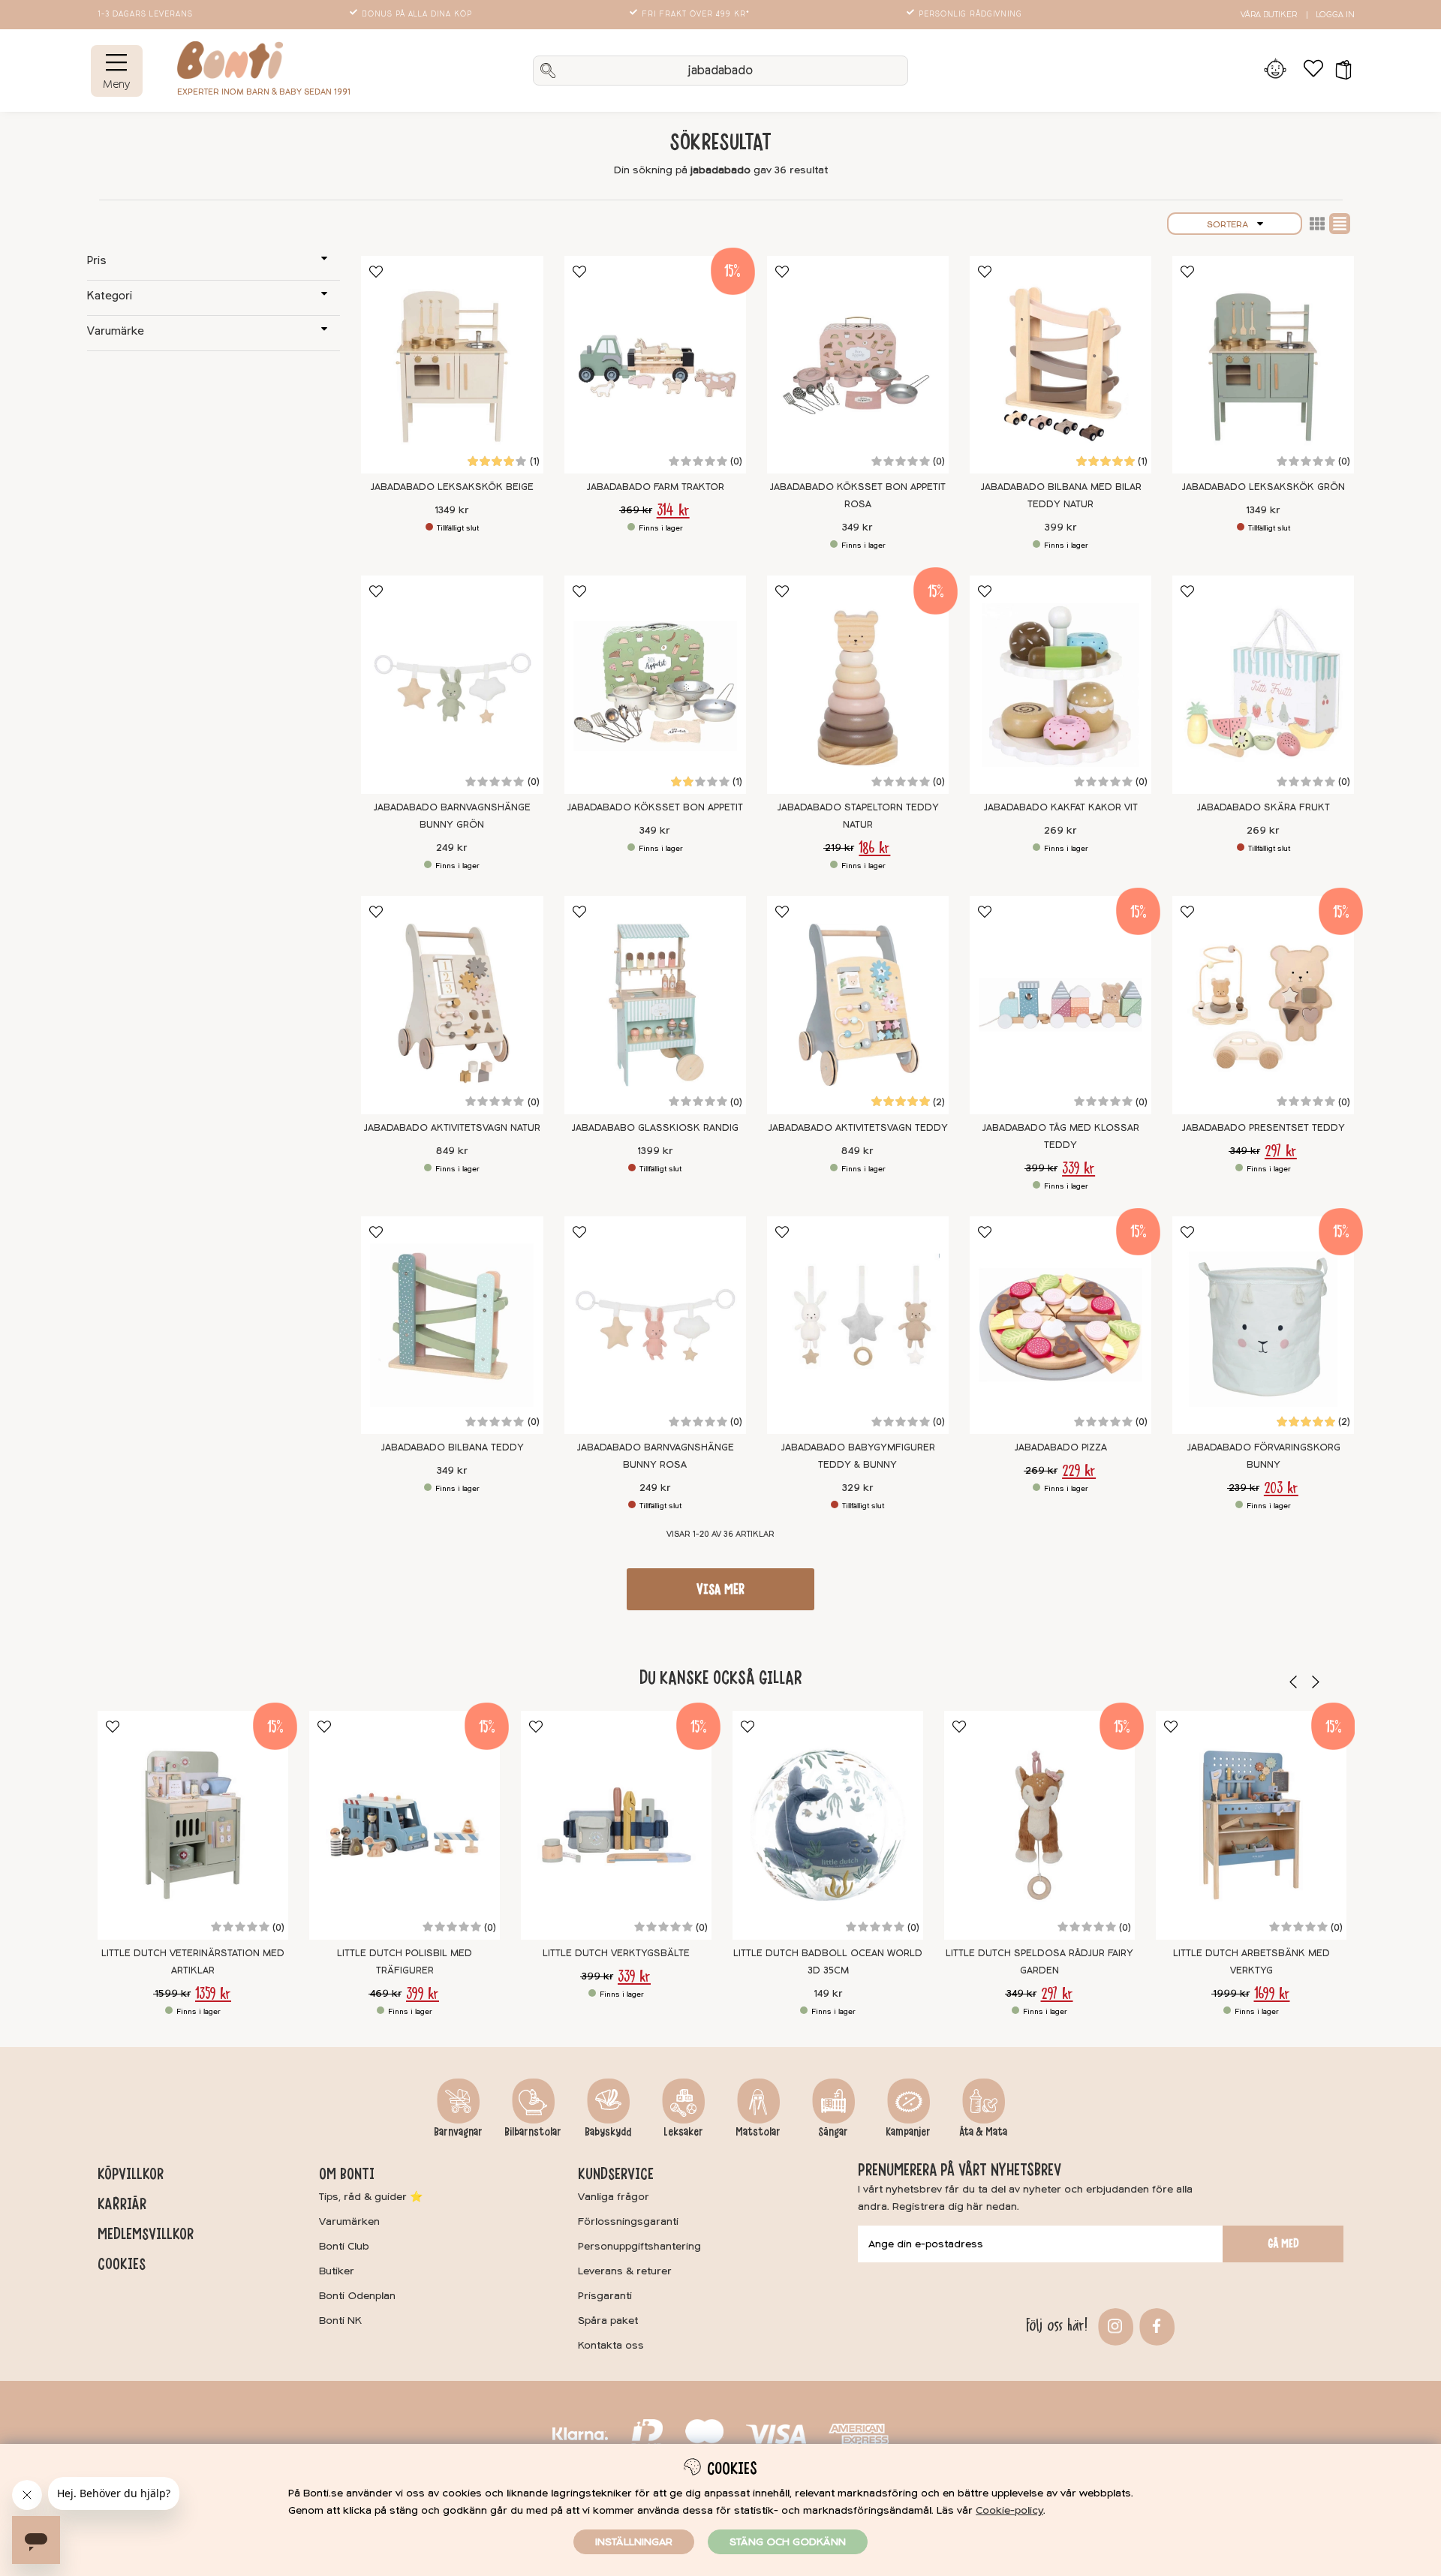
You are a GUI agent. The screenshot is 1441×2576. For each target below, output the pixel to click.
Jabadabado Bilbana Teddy (452, 1447)
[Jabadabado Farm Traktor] (655, 365)
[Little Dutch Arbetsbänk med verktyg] (1251, 1825)
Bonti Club (344, 2246)
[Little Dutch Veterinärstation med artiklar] (193, 1825)
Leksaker (683, 2132)
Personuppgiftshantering (639, 2246)
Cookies (122, 2264)
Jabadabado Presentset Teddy (1263, 1128)
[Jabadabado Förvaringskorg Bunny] (1263, 1326)
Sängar (833, 2132)
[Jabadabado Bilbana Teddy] (452, 1326)
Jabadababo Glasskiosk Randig (655, 1128)
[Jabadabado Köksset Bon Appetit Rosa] (858, 365)
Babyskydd (608, 2132)
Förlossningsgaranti (628, 2221)
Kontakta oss (611, 2345)
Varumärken (349, 2221)
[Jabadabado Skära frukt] (1263, 685)
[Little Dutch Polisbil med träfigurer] (405, 1825)
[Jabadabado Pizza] (1060, 1326)
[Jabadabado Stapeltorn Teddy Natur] (858, 685)
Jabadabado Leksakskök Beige (452, 487)
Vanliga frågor (614, 2197)
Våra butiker (1269, 15)
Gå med (1283, 2244)
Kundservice (616, 2174)
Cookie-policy (1009, 2510)
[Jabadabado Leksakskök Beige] (452, 365)
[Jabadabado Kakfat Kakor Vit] (1060, 685)
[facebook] (1155, 2325)
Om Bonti (347, 2174)
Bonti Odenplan (357, 2296)
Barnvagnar (458, 2132)
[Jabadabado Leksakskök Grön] (1263, 365)
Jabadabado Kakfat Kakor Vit (1060, 807)
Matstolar (758, 2132)
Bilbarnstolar (533, 2132)
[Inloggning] (1276, 71)
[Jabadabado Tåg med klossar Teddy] (1060, 1005)
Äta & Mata (983, 2132)
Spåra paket (608, 2321)
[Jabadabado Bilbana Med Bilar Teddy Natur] (1060, 365)
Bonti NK (340, 2321)
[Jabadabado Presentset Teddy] (1263, 1005)
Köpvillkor (131, 2174)
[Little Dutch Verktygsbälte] (616, 1825)
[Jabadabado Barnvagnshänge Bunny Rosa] (655, 1326)
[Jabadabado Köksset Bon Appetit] (655, 685)
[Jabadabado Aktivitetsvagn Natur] (452, 1005)
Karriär (122, 2204)
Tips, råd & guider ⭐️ (371, 2197)
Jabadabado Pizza (1060, 1447)
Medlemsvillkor (146, 2234)
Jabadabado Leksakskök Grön (1263, 487)
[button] (1339, 71)
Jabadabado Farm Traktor (655, 487)
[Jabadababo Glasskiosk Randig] (655, 1005)
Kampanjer (908, 2132)
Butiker (337, 2271)
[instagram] (1113, 2325)
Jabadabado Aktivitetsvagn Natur (452, 1128)
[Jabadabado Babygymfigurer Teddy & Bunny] (858, 1326)
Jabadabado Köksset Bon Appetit (655, 807)
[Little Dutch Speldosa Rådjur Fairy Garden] (1039, 1825)
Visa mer (720, 1589)
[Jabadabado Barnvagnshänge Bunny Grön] (452, 685)
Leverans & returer (625, 2271)
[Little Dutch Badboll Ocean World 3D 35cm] (828, 1825)
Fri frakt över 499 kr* (696, 14)
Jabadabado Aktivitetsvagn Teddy (858, 1128)
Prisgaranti (605, 2296)
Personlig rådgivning (970, 14)
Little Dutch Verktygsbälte (616, 1953)
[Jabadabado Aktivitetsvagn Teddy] (858, 1005)
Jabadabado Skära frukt (1263, 807)
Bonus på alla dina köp (417, 14)
